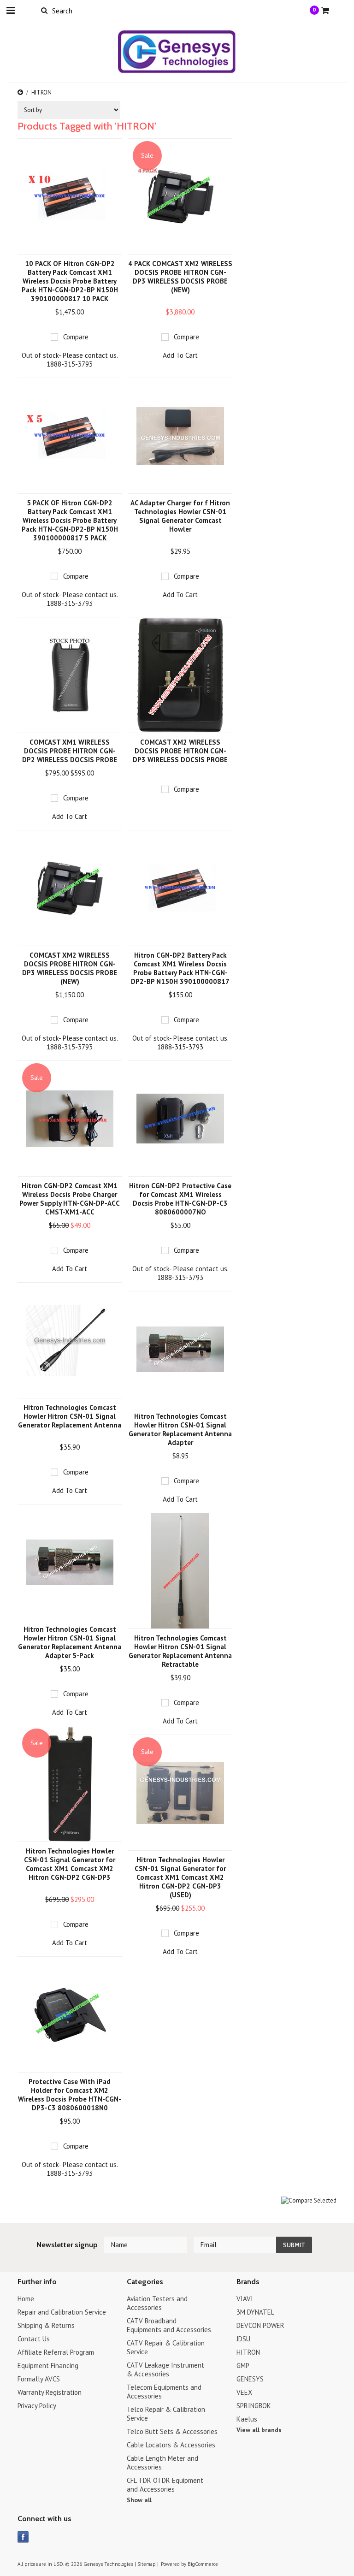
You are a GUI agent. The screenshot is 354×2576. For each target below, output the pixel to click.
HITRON (248, 2352)
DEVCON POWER (260, 2325)
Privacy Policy (37, 2406)
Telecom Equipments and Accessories (164, 2392)
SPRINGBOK (254, 2406)
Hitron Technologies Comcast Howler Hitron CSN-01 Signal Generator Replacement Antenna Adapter (180, 1429)
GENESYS (250, 2379)
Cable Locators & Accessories (171, 2445)
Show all (139, 2500)
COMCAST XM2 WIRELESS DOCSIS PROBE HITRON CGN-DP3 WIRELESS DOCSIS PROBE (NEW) (70, 968)
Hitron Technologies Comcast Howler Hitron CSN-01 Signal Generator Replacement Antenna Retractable (180, 1651)
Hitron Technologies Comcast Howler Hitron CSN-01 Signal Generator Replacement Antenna (70, 1416)
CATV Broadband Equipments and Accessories (169, 2325)
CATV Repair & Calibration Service (166, 2347)
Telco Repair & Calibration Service (166, 2414)
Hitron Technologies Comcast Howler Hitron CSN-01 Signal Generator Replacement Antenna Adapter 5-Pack (70, 1642)
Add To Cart (180, 355)
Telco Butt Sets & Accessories (172, 2431)
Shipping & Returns (46, 2325)
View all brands (259, 2430)
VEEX (244, 2392)
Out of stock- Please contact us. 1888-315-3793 (70, 360)
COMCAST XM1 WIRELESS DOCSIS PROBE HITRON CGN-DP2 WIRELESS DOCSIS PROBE (70, 751)
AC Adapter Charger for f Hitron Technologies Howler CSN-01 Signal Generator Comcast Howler (180, 516)
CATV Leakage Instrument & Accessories (165, 2369)
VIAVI (245, 2299)
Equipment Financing (48, 2366)
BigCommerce (203, 2564)
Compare (76, 337)
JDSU (243, 2339)
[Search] (44, 10)
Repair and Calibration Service (62, 2312)
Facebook (23, 2537)
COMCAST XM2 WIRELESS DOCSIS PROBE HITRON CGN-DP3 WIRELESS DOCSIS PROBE (180, 751)
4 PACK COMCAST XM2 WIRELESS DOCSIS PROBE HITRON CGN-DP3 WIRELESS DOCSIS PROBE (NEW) (180, 277)
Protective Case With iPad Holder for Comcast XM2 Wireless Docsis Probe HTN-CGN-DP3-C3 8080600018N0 (70, 2095)
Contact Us (34, 2339)
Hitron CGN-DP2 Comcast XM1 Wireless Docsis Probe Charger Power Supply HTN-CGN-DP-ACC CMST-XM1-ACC (70, 1199)
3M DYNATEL (255, 2312)
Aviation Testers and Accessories (157, 2303)
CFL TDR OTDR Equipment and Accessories (165, 2485)
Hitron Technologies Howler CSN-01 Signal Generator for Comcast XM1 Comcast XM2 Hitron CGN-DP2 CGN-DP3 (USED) (180, 1877)
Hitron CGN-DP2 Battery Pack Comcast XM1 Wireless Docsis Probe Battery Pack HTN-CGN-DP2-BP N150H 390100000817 (180, 968)
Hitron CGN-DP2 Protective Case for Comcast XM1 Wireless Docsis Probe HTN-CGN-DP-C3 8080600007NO (180, 1199)
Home (26, 2299)
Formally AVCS (39, 2379)
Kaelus (247, 2419)
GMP (243, 2366)
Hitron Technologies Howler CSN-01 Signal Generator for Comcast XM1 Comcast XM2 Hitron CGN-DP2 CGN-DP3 (70, 1864)
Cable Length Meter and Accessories (162, 2463)
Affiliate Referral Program (56, 2352)
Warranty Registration (50, 2392)
